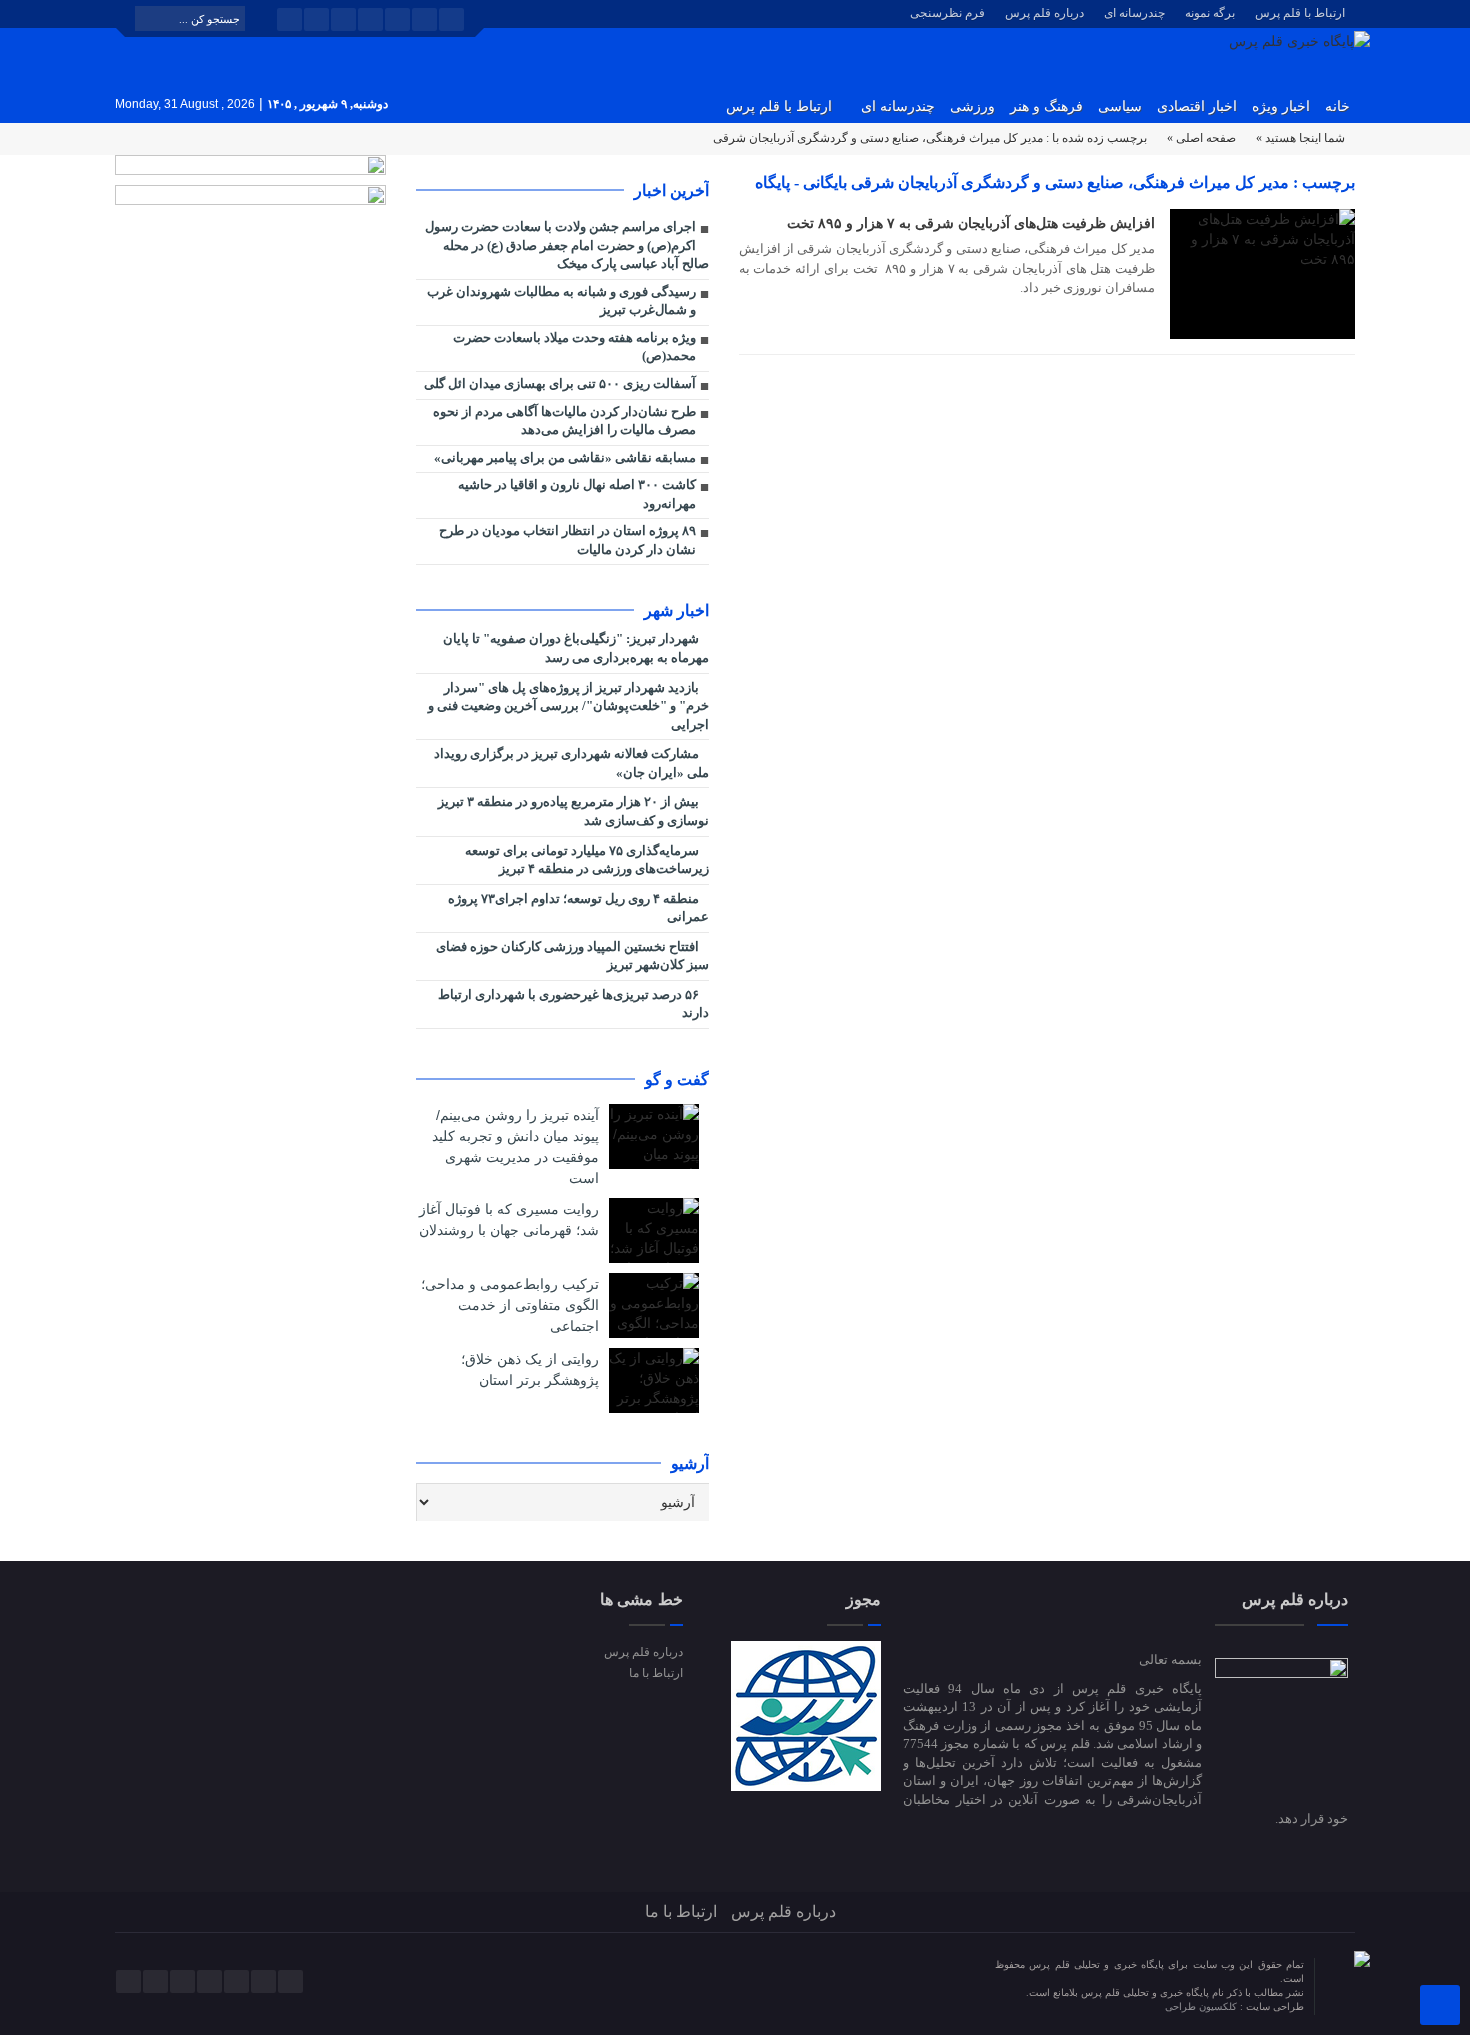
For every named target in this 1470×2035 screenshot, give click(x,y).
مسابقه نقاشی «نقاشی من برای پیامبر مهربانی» (565, 457)
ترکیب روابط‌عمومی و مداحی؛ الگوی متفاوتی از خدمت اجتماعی (510, 1305)
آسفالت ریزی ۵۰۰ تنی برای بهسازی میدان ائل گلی (560, 383)
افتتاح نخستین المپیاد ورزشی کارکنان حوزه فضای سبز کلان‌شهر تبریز (572, 956)
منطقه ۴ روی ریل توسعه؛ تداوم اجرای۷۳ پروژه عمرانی (578, 908)
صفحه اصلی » (1201, 138)
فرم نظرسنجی (947, 13)
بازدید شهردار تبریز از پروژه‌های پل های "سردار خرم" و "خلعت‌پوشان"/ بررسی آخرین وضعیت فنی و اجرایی (568, 706)
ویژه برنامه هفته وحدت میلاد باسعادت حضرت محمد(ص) (574, 347)
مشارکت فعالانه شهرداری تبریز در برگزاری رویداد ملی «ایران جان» (571, 763)
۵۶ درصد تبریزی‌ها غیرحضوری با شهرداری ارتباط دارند (573, 1004)
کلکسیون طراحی (1202, 2006)
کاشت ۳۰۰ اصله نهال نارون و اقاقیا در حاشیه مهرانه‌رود (577, 494)
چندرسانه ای (1134, 13)
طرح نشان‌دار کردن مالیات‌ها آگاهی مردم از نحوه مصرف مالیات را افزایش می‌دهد (564, 421)
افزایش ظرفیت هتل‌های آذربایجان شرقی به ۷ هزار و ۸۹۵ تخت (971, 223)
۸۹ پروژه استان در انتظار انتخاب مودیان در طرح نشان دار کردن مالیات (567, 540)
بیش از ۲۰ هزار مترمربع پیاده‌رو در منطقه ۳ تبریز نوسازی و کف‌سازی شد (573, 811)
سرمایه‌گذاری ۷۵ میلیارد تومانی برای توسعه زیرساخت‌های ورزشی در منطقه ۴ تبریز (587, 860)
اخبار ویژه (1281, 106)
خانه (1337, 106)
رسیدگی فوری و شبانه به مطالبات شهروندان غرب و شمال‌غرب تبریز (561, 301)
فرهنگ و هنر (1046, 106)
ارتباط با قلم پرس (1300, 13)
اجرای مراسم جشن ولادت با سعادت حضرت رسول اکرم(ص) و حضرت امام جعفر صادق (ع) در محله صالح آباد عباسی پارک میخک (567, 245)
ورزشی (972, 106)
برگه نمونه (1210, 13)
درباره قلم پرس (1044, 13)
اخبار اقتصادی (1197, 106)
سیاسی (1120, 106)
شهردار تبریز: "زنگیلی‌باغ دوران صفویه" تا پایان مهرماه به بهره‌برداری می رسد (576, 648)
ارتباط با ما (655, 1673)
